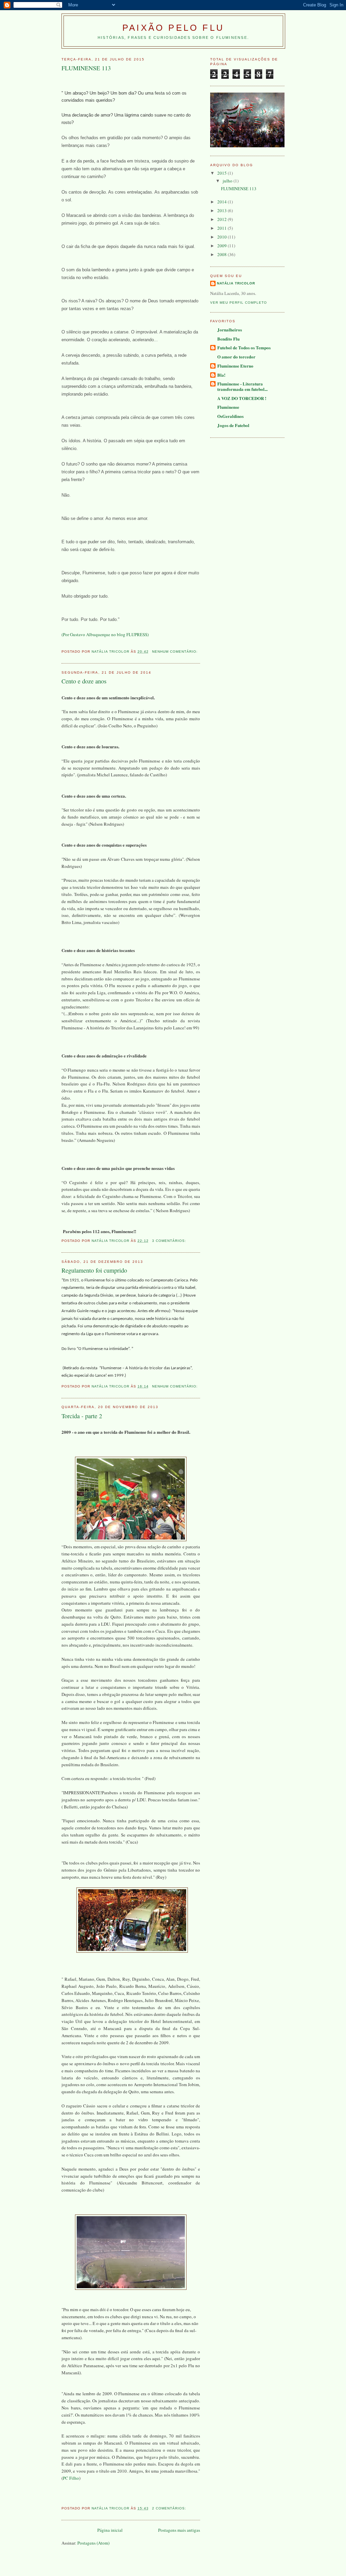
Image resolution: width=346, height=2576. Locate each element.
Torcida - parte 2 (82, 1416)
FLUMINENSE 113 (86, 68)
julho (228, 181)
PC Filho (71, 2478)
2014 (223, 202)
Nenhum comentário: (176, 652)
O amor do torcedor (236, 357)
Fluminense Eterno (235, 366)
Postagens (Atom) (93, 2543)
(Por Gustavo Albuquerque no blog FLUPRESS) (105, 634)
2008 (223, 254)
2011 (223, 228)
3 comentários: (170, 1241)
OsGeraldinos (230, 416)
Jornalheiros (230, 330)
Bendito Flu (228, 339)
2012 (223, 219)
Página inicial (110, 2530)
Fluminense (228, 407)
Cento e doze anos (84, 681)
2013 (223, 210)
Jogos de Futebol (233, 425)
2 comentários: (170, 2508)
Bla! (221, 375)
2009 (223, 246)
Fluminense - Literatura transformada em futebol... (242, 386)
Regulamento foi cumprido (94, 1270)
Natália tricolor (236, 283)
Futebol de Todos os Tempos (244, 347)
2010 (223, 237)
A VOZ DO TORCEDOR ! (242, 398)
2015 (223, 173)
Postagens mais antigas (179, 2530)
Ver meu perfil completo (239, 303)
